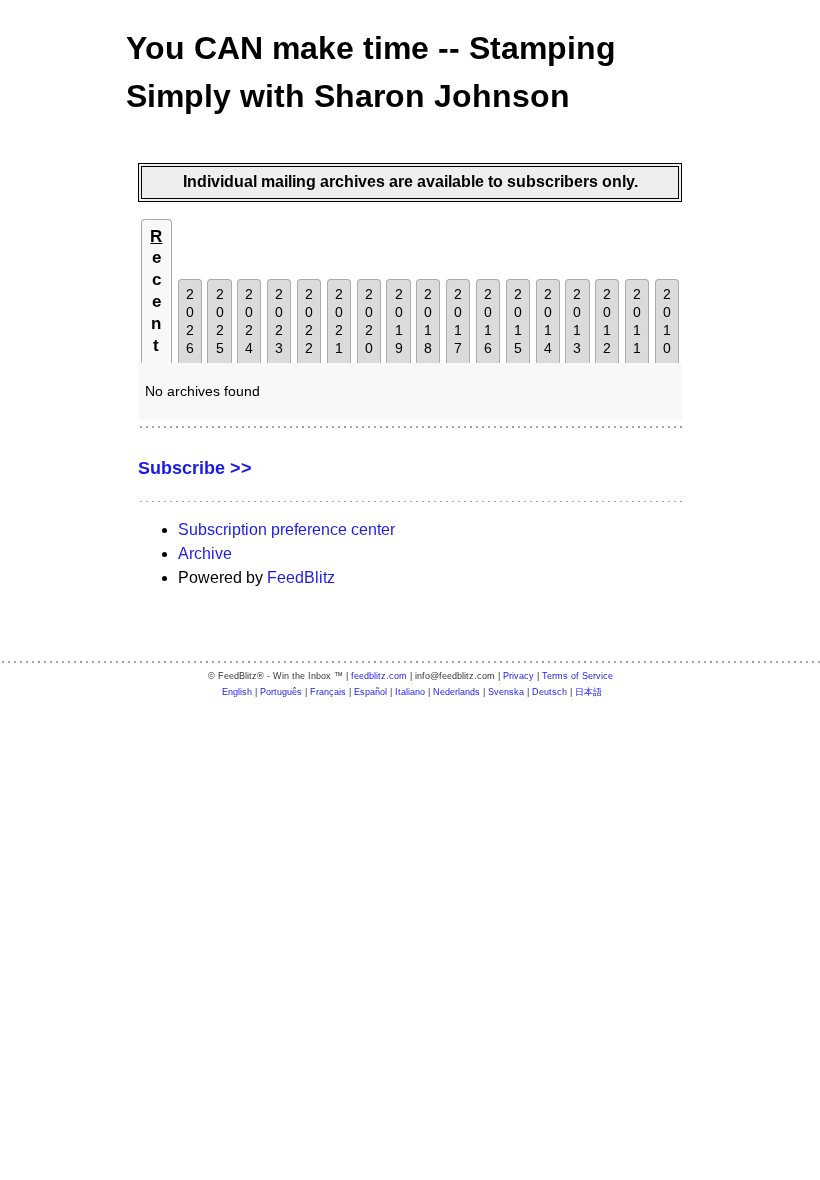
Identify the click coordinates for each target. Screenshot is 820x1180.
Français (328, 692)
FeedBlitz (301, 577)
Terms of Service (577, 676)
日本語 (588, 692)
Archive (205, 553)
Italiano (410, 692)
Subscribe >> (195, 468)
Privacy (518, 676)
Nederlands (456, 692)
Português (281, 692)
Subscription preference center (286, 529)
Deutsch (549, 692)
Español (370, 692)
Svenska (506, 692)
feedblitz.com (379, 676)
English (237, 692)
